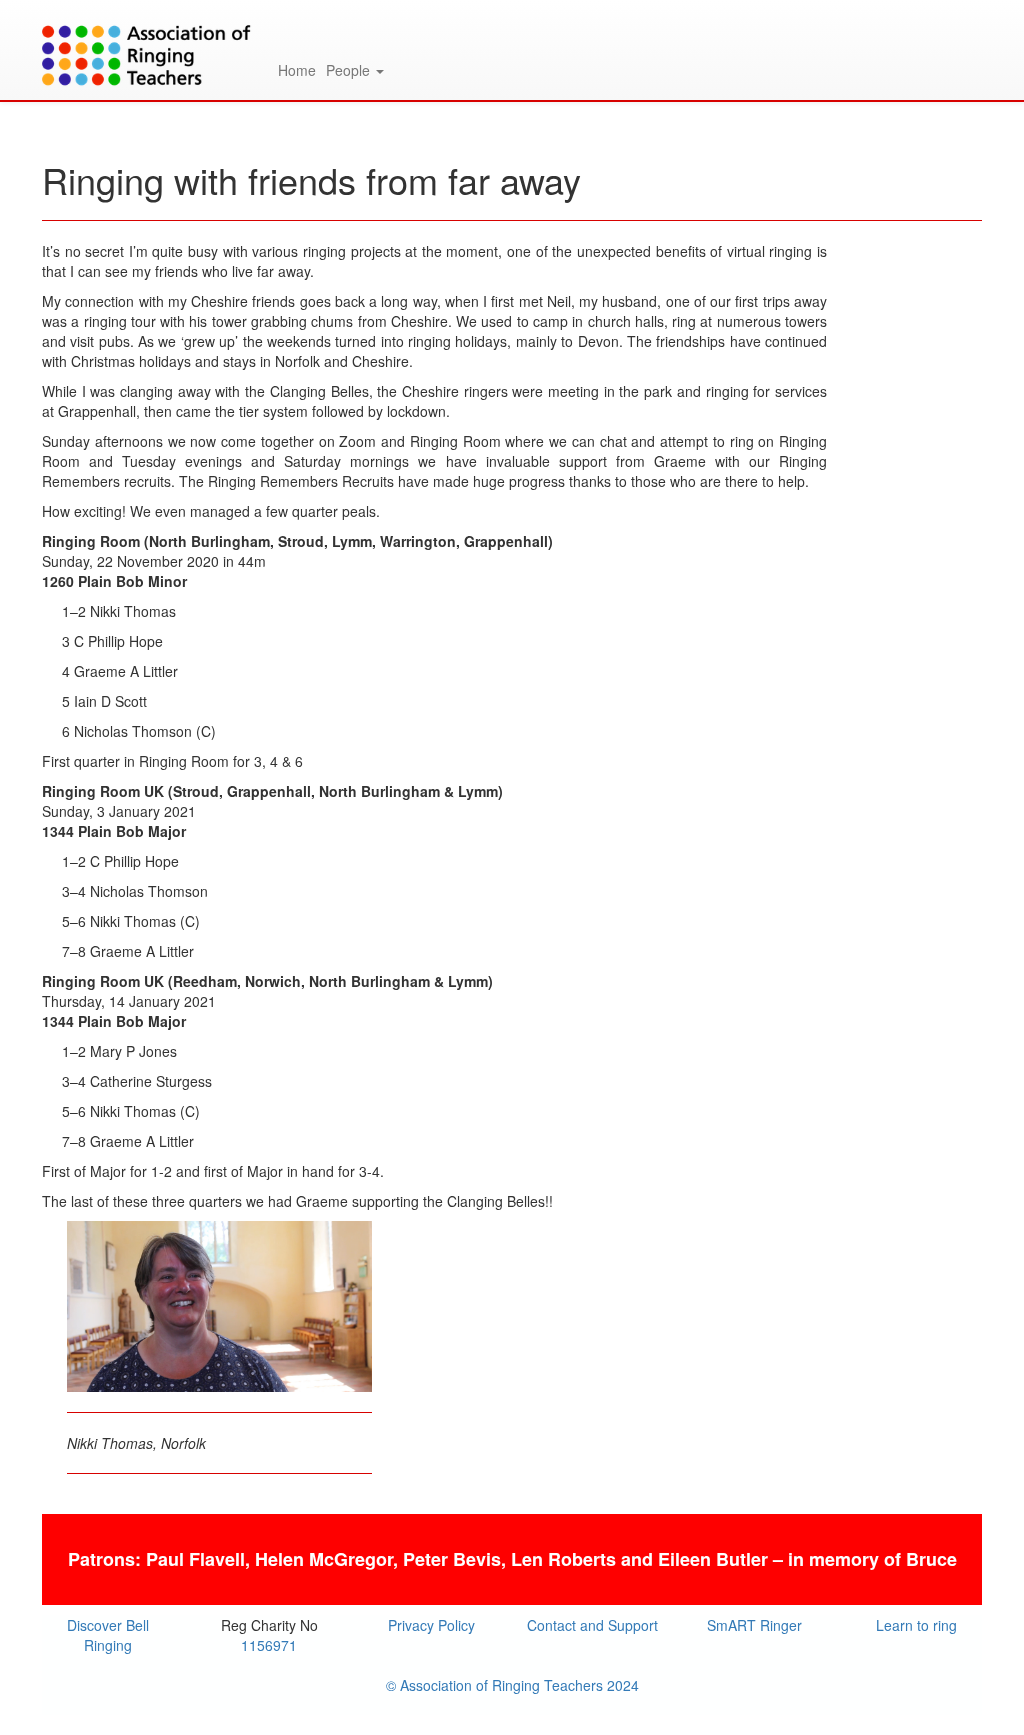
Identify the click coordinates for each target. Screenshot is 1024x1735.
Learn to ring (916, 1625)
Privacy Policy (431, 1625)
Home (297, 70)
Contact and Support (592, 1625)
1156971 (269, 1645)
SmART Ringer (754, 1625)
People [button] (350, 70)
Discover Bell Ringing (108, 1635)
